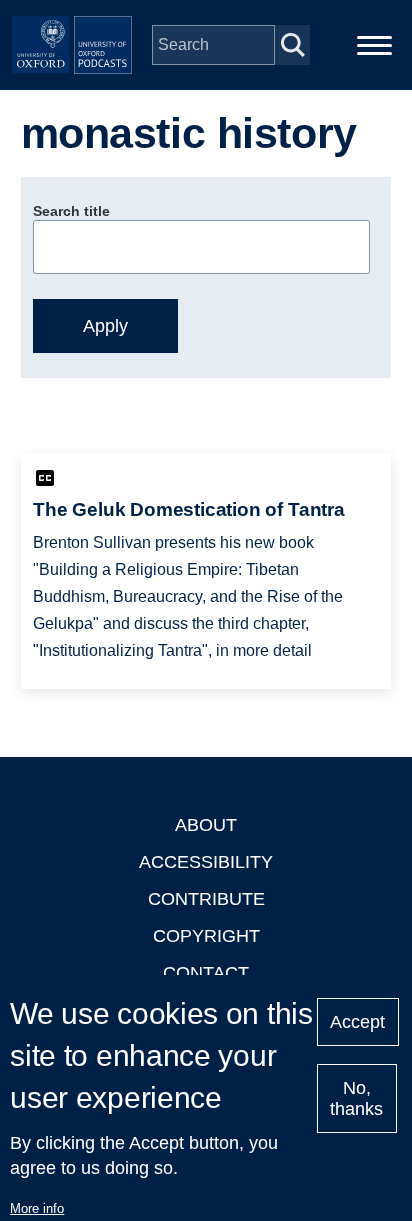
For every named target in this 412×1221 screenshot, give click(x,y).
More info (37, 1208)
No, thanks (356, 1098)
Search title (71, 211)
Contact (206, 973)
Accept (357, 1022)
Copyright (206, 936)
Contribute (206, 899)
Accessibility (206, 862)
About (206, 825)
